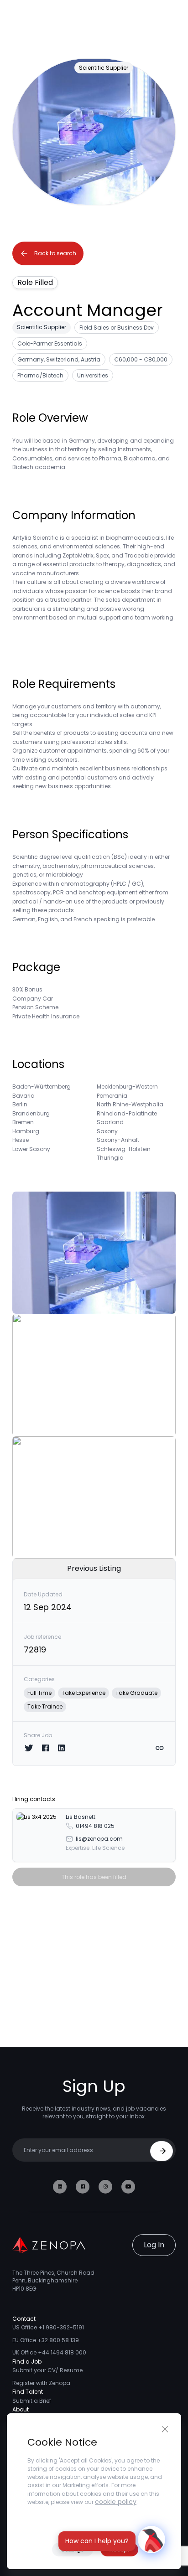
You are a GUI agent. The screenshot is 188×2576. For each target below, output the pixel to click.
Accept (119, 2549)
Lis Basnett (81, 1817)
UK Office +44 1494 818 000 (49, 2352)
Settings (73, 2549)
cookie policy (116, 2502)
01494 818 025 (95, 1826)
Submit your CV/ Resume (47, 2370)
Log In (154, 2245)
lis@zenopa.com (99, 1839)
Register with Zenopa (41, 2383)
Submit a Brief (32, 2401)
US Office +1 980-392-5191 (48, 2327)
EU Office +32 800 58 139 (46, 2340)
